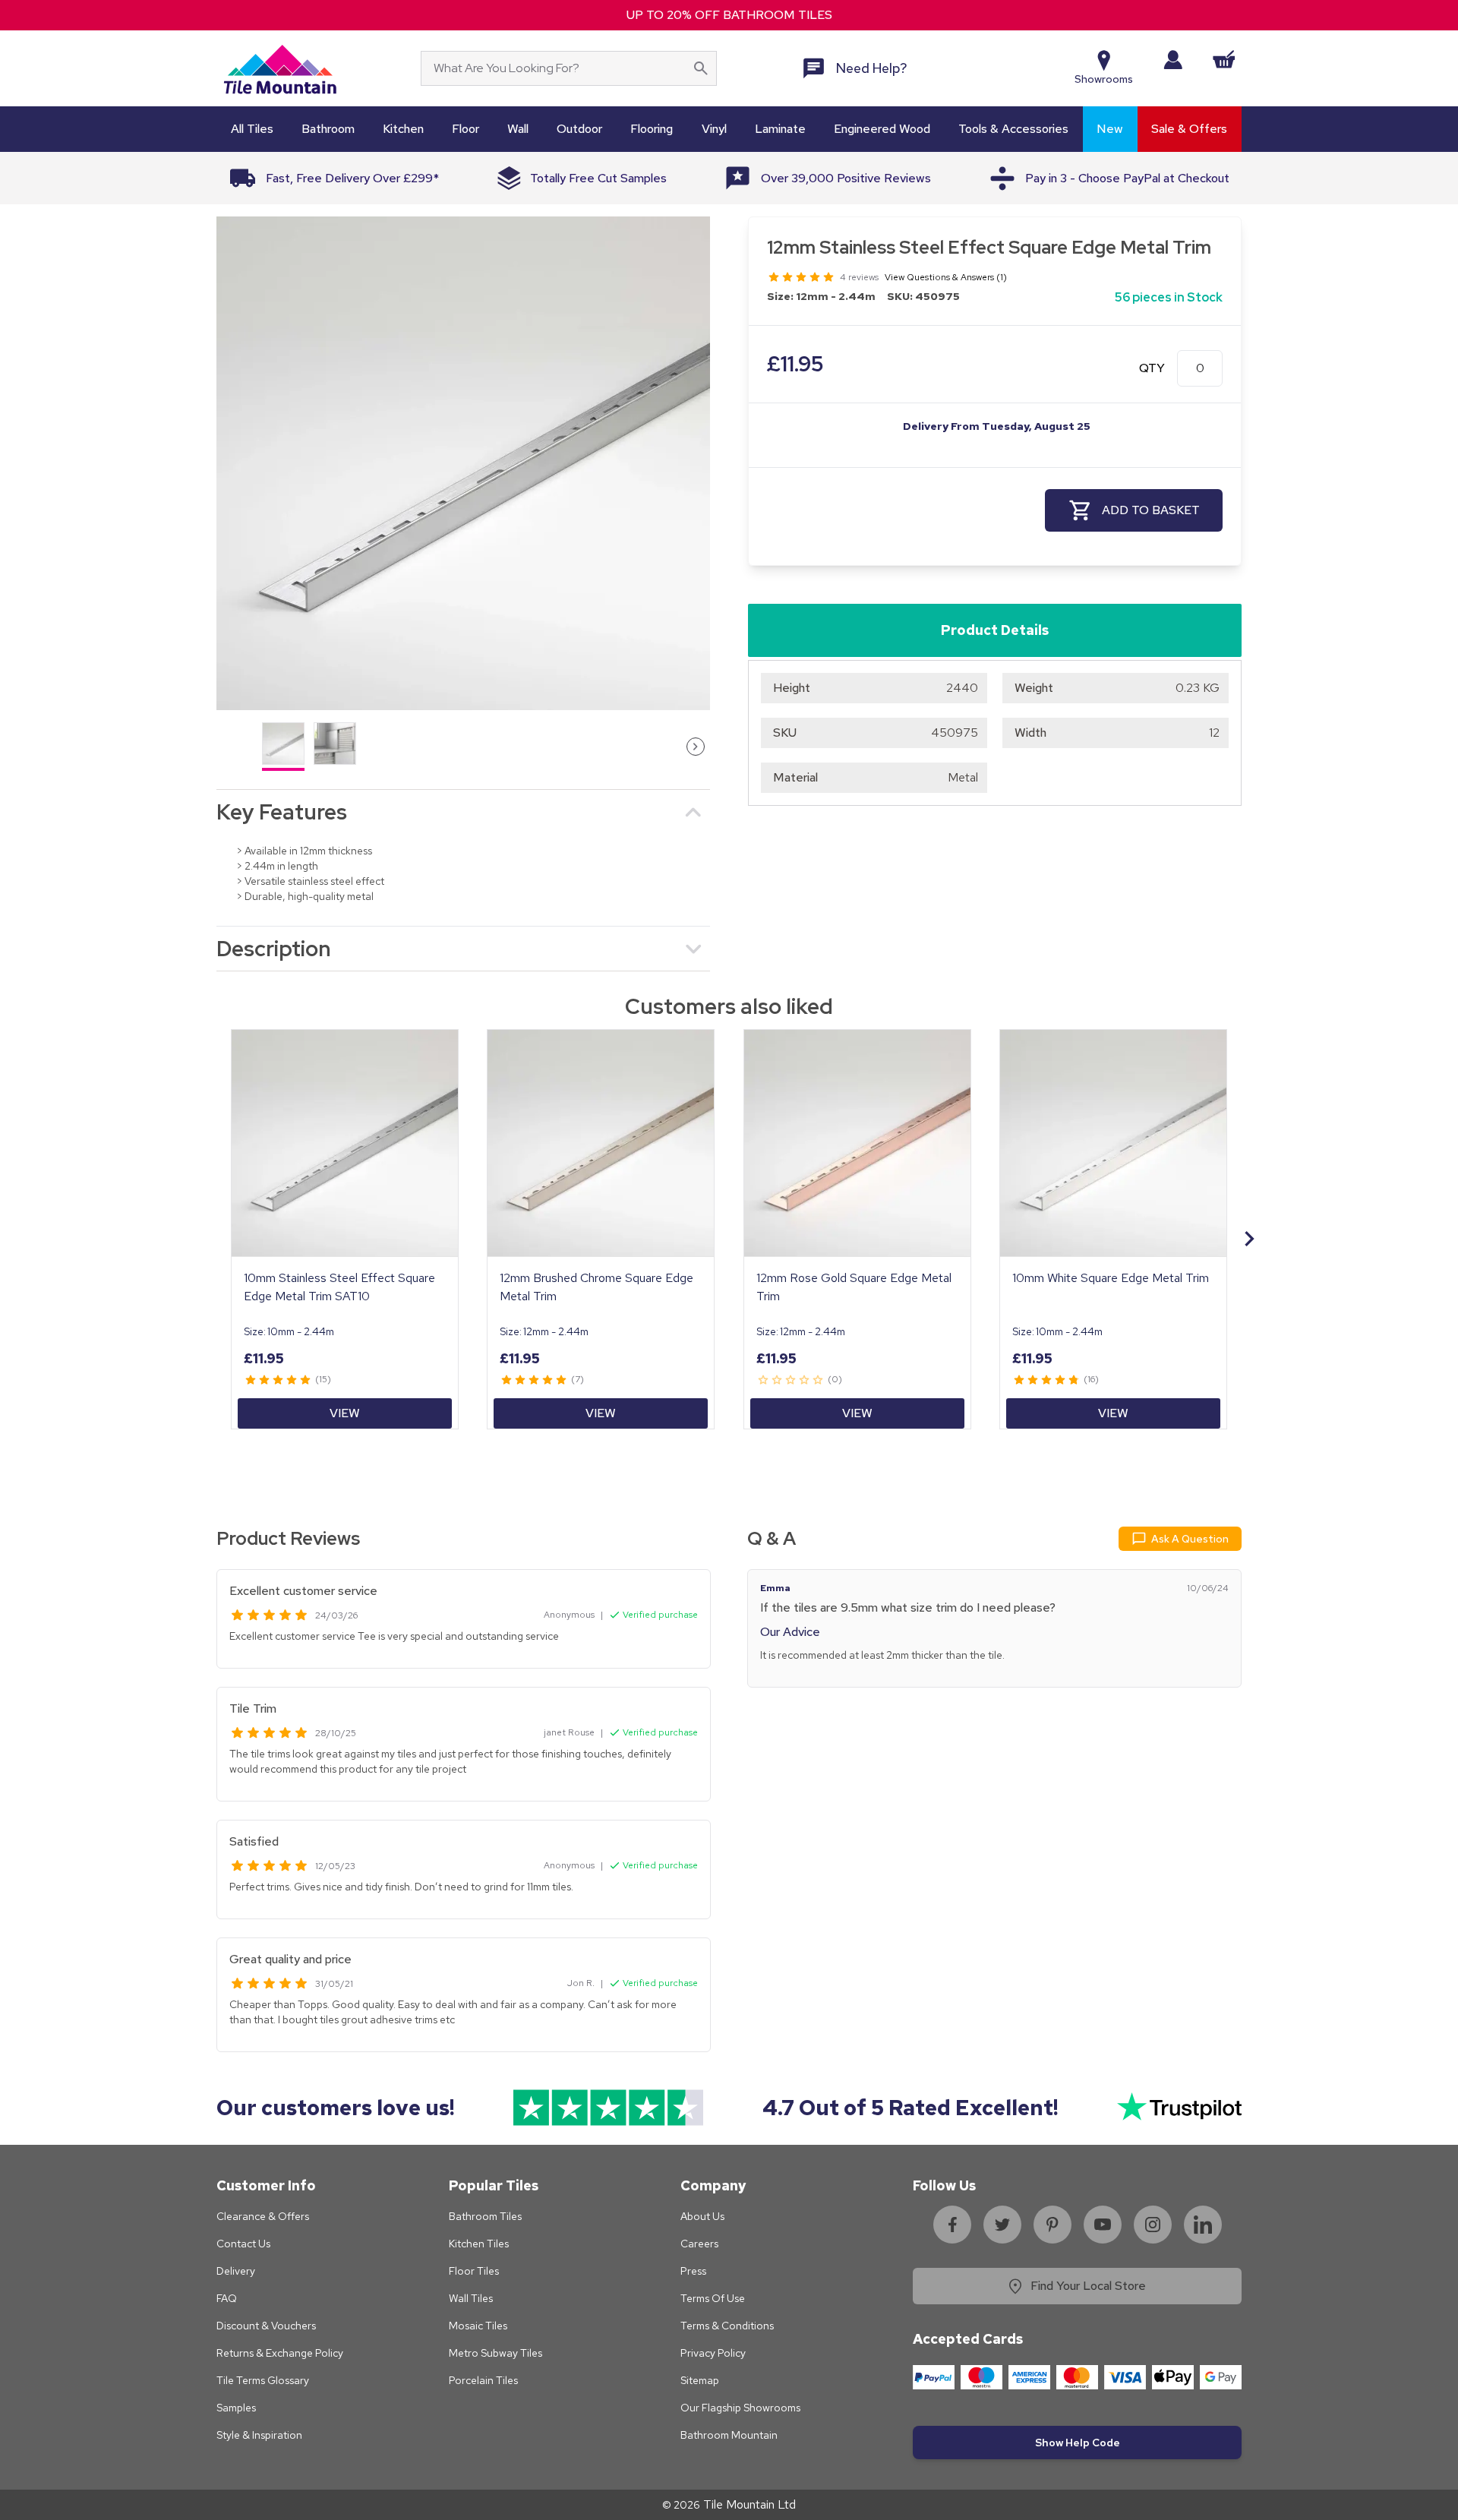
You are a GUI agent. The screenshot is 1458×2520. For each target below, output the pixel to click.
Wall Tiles (471, 2298)
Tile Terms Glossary (263, 2380)
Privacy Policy (713, 2353)
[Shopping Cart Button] (1224, 59)
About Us (702, 2216)
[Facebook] (952, 2225)
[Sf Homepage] (280, 68)
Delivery (236, 2271)
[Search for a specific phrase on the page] (701, 68)
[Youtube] (1103, 2225)
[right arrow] (696, 747)
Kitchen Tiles (479, 2244)
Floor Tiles (474, 2271)
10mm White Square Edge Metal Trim (1111, 1278)
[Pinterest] (1052, 2225)
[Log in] (1173, 60)
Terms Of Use (713, 2298)
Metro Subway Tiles (495, 2353)
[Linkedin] (1203, 2225)
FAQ (227, 2298)
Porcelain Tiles (483, 2380)
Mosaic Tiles (478, 2326)
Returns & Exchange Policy (280, 2353)
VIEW (345, 1413)
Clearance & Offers (263, 2216)
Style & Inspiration (259, 2435)
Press (693, 2271)
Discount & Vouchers (266, 2326)
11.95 (795, 364)
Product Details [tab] (995, 630)
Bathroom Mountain (729, 2435)
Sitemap (700, 2380)
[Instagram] (1153, 2225)
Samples (236, 2408)
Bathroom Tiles (485, 2216)
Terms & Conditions (727, 2326)
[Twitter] (1002, 2225)
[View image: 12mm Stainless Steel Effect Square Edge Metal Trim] (463, 463)
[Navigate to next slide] (1249, 1239)
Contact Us (243, 2244)
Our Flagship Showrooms (740, 2408)
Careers (699, 2244)
